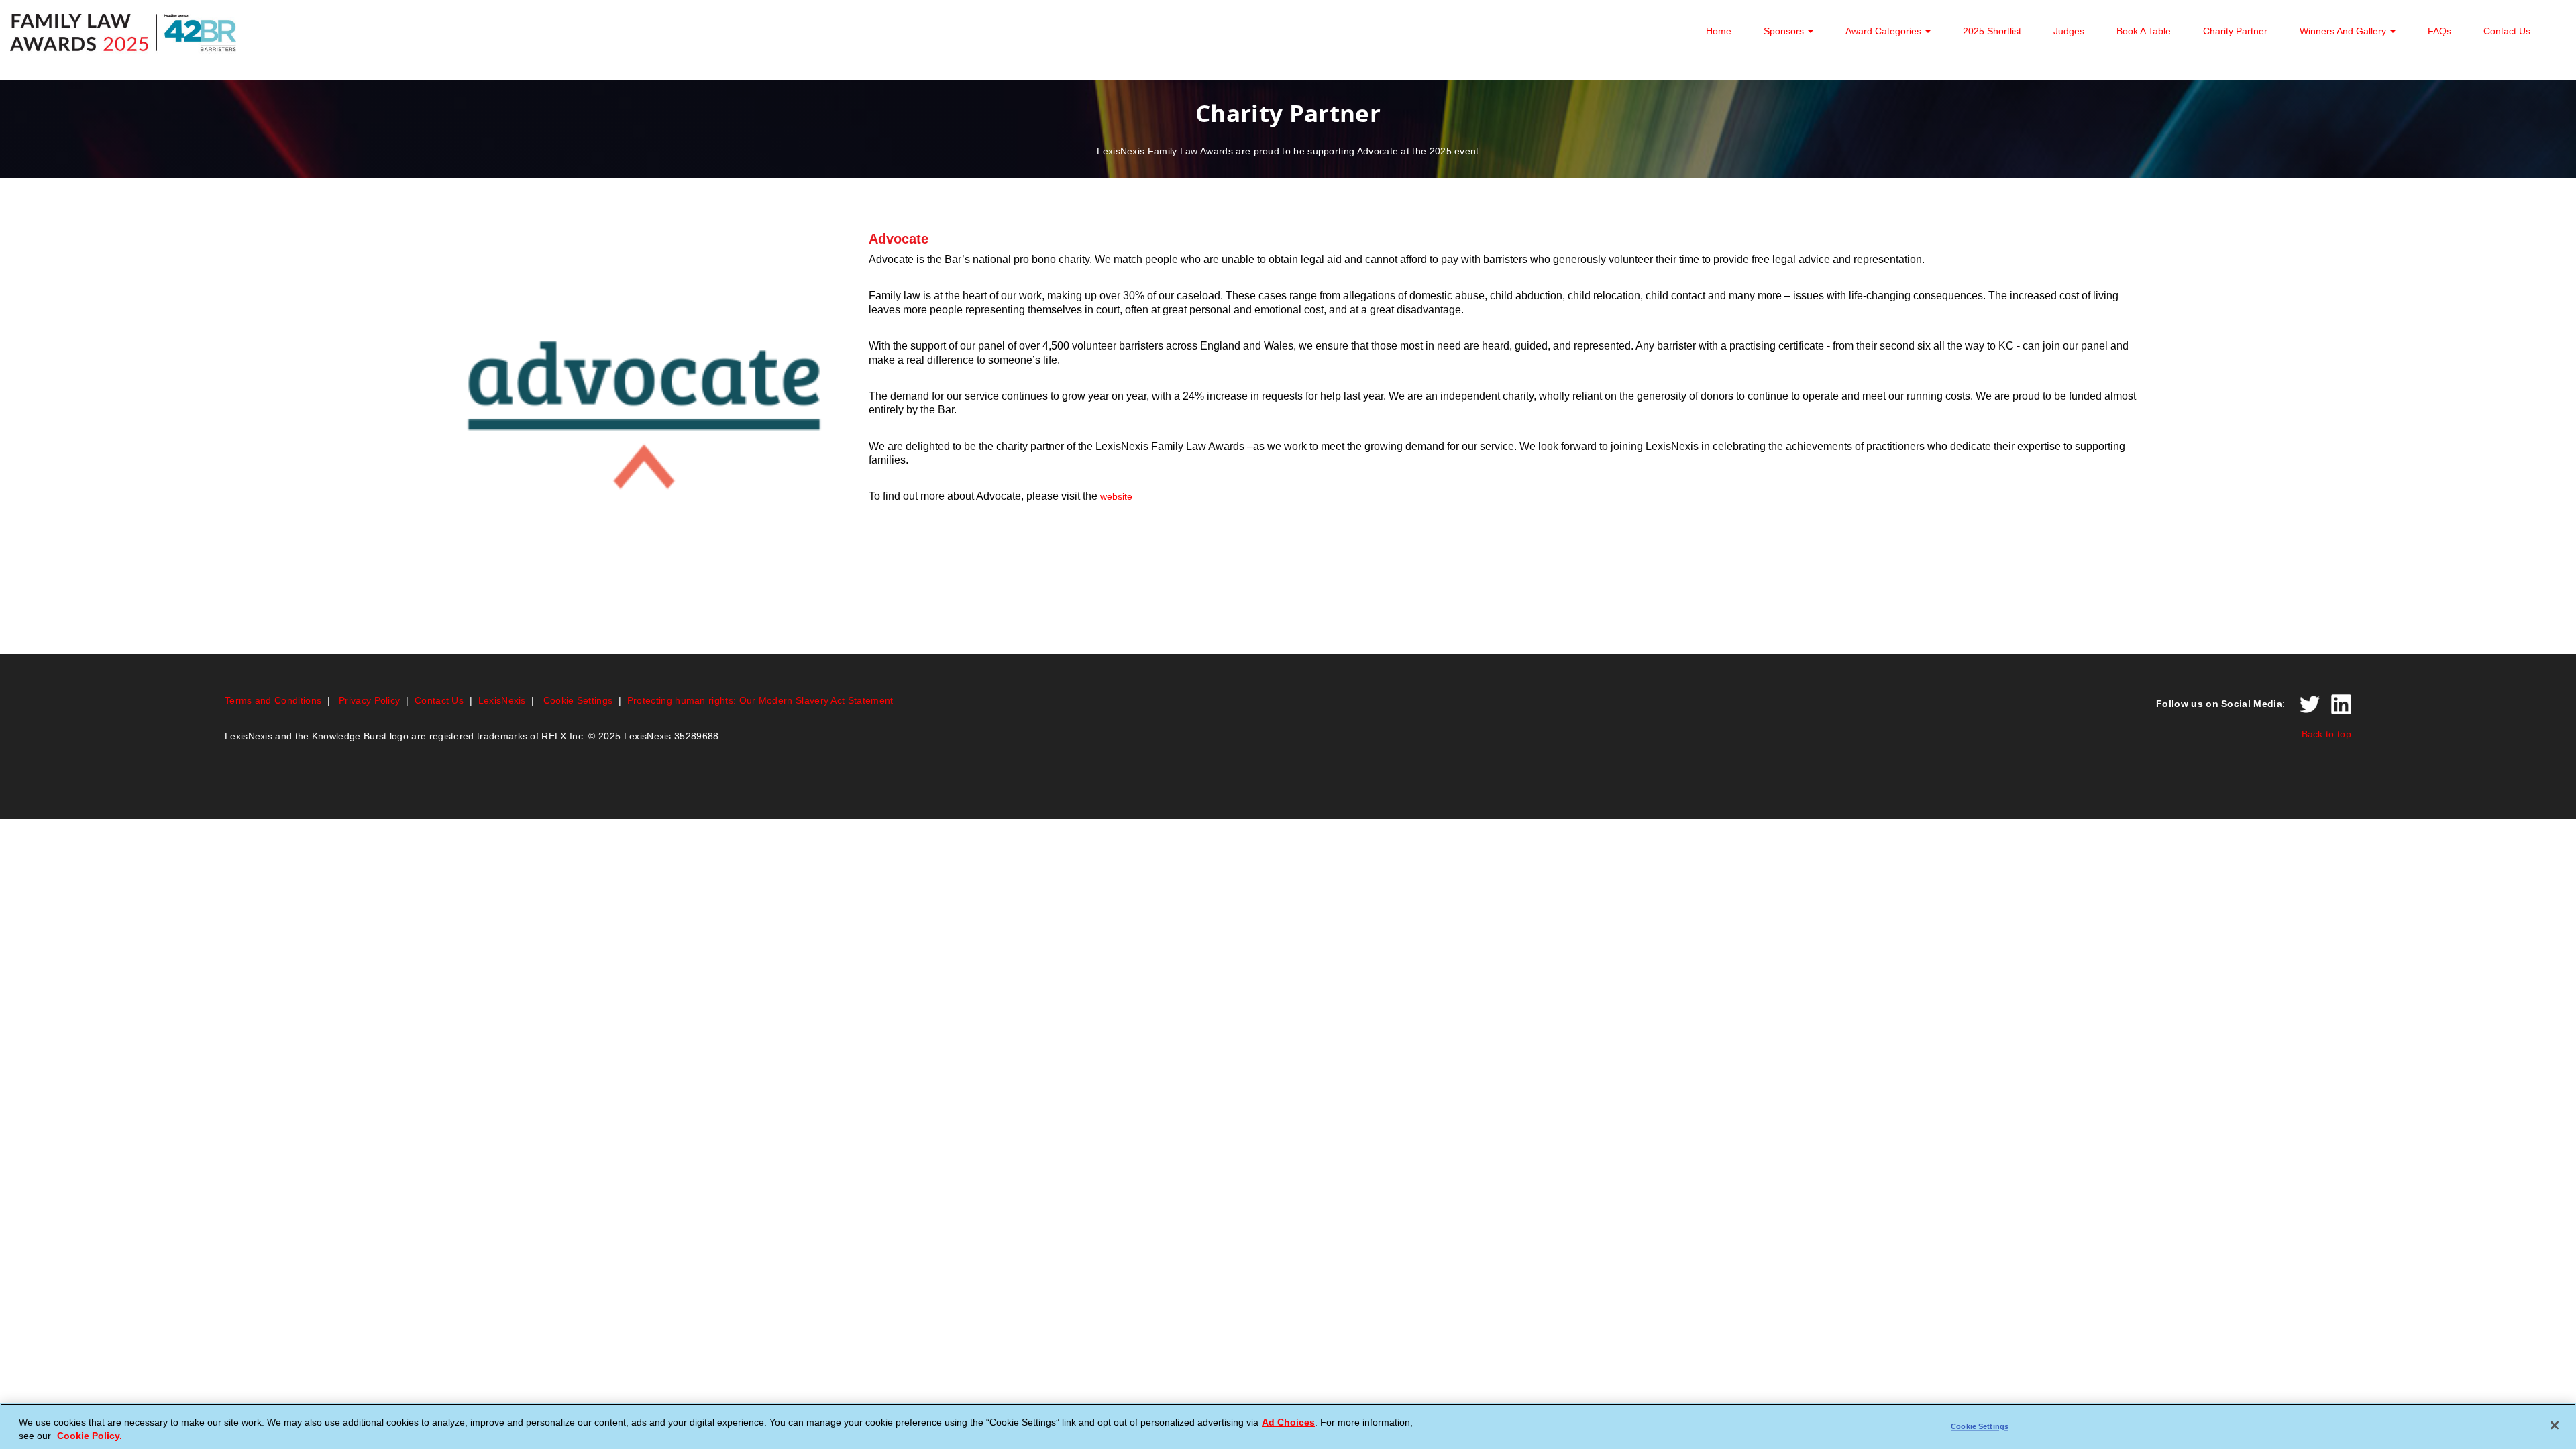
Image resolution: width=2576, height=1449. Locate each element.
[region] (1288, 1426)
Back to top (2326, 734)
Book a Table (2144, 31)
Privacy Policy (369, 700)
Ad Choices (1288, 1421)
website (1116, 496)
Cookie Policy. (90, 1436)
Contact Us (2507, 31)
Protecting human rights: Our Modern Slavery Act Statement (760, 700)
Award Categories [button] (1885, 31)
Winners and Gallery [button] (2344, 31)
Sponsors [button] (1785, 31)
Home (1719, 31)
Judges (2069, 31)
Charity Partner (2235, 31)
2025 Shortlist (1992, 31)
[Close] (2555, 1425)
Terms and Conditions (273, 700)
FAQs (2439, 31)
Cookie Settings (578, 700)
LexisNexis (502, 700)
